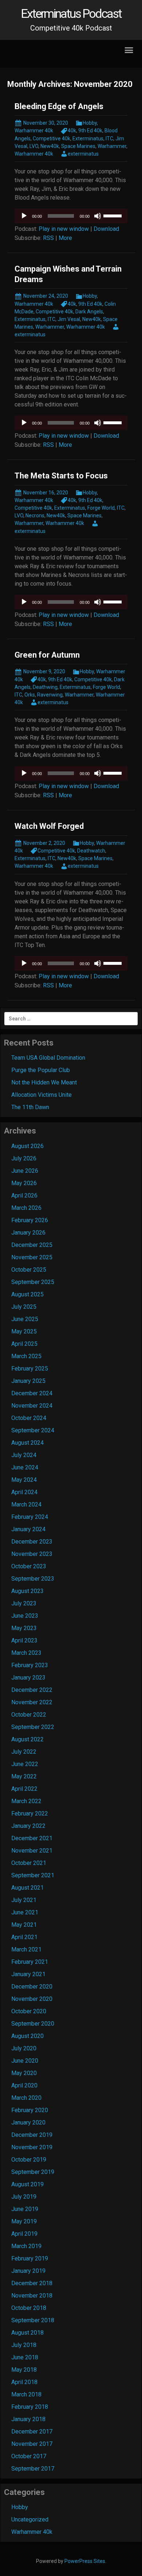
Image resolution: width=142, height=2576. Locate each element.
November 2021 (32, 1851)
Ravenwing (50, 695)
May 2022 (24, 1776)
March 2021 (26, 1949)
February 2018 (30, 2407)
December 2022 (32, 1690)
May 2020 (24, 2073)
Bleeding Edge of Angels (59, 106)
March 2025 (26, 1356)
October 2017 (29, 2456)
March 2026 (26, 1208)
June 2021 (25, 1912)
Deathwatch (91, 851)
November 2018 (32, 2296)
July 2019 (24, 2197)
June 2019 (25, 2209)
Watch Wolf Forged (49, 826)
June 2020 (25, 2061)
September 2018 (33, 2320)
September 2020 (33, 2024)
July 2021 (24, 1900)
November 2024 (32, 1406)
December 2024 (32, 1393)
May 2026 (24, 1183)
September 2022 (33, 1727)
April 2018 (24, 2382)
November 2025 (32, 1257)
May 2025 (24, 1331)
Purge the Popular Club (41, 1070)
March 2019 (26, 2246)
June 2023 (25, 1616)
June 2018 (25, 2357)
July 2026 (24, 1158)
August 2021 (27, 1888)
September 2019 (33, 2172)
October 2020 (29, 2011)
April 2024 (24, 1492)
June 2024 (25, 1467)
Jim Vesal (69, 319)
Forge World (101, 508)
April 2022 (24, 1789)
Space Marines (78, 146)
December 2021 (32, 1838)
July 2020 (24, 2048)
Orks (30, 695)
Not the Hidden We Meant (44, 1082)
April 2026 (24, 1195)
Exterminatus (88, 139)
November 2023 (32, 1554)
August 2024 (27, 1443)
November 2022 (32, 1702)
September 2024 (33, 1430)
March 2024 (26, 1504)
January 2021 (28, 1974)
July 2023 (24, 1603)
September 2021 (33, 1875)
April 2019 (24, 2234)
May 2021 (24, 1925)
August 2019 (27, 2184)
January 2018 (28, 2419)
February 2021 (30, 1962)
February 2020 (30, 2110)
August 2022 (27, 1739)
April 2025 (24, 1344)
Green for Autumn (47, 655)
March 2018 (26, 2394)
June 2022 (25, 1764)
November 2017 (32, 2444)
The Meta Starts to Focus (61, 476)
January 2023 (28, 1678)
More (65, 238)
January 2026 (28, 1233)
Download (106, 229)
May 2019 (24, 2221)
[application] (71, 216)
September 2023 (33, 1579)
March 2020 (26, 2098)
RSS (48, 238)
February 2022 (30, 1813)
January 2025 (28, 1381)
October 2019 (29, 2160)
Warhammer (112, 146)
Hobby (90, 123)
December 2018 (32, 2283)
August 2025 (27, 1294)
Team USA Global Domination (48, 1058)
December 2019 (32, 2135)
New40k (50, 146)
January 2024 (28, 1529)
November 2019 (32, 2147)
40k (72, 131)
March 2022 (26, 1801)
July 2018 (24, 2345)
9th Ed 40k (90, 131)
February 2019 (30, 2258)
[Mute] (98, 216)
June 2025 (25, 1319)
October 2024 (29, 1418)
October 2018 (29, 2308)
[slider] (114, 215)
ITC (109, 139)
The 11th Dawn (30, 1107)
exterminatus (83, 154)
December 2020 (32, 1987)
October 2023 (29, 1566)
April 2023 (24, 1640)
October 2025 (29, 1270)
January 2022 (28, 1826)
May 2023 (24, 1628)
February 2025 (30, 1369)
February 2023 (30, 1665)
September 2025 (33, 1282)
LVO (34, 146)
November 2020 (32, 1999)
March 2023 (26, 1653)
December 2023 (32, 1542)
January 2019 (28, 2271)
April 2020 (24, 2085)
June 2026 (25, 1171)
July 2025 (24, 1307)
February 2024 (30, 1517)
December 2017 (32, 2431)
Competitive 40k (52, 139)
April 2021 (24, 1937)
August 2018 (27, 2333)
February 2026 (30, 1220)
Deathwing (45, 687)
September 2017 (33, 2469)
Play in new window (64, 229)
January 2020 (28, 2122)
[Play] (24, 216)
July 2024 (24, 1455)
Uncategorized (30, 2519)
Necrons (35, 515)
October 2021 (29, 1863)
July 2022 (24, 1752)
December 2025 (32, 1245)
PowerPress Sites (85, 2561)
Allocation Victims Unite (42, 1095)
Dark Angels (89, 312)
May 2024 (24, 1480)
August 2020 (27, 2036)
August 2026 (27, 1146)
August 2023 (27, 1591)
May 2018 (24, 2370)
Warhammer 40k (34, 131)
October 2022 (29, 1715)
